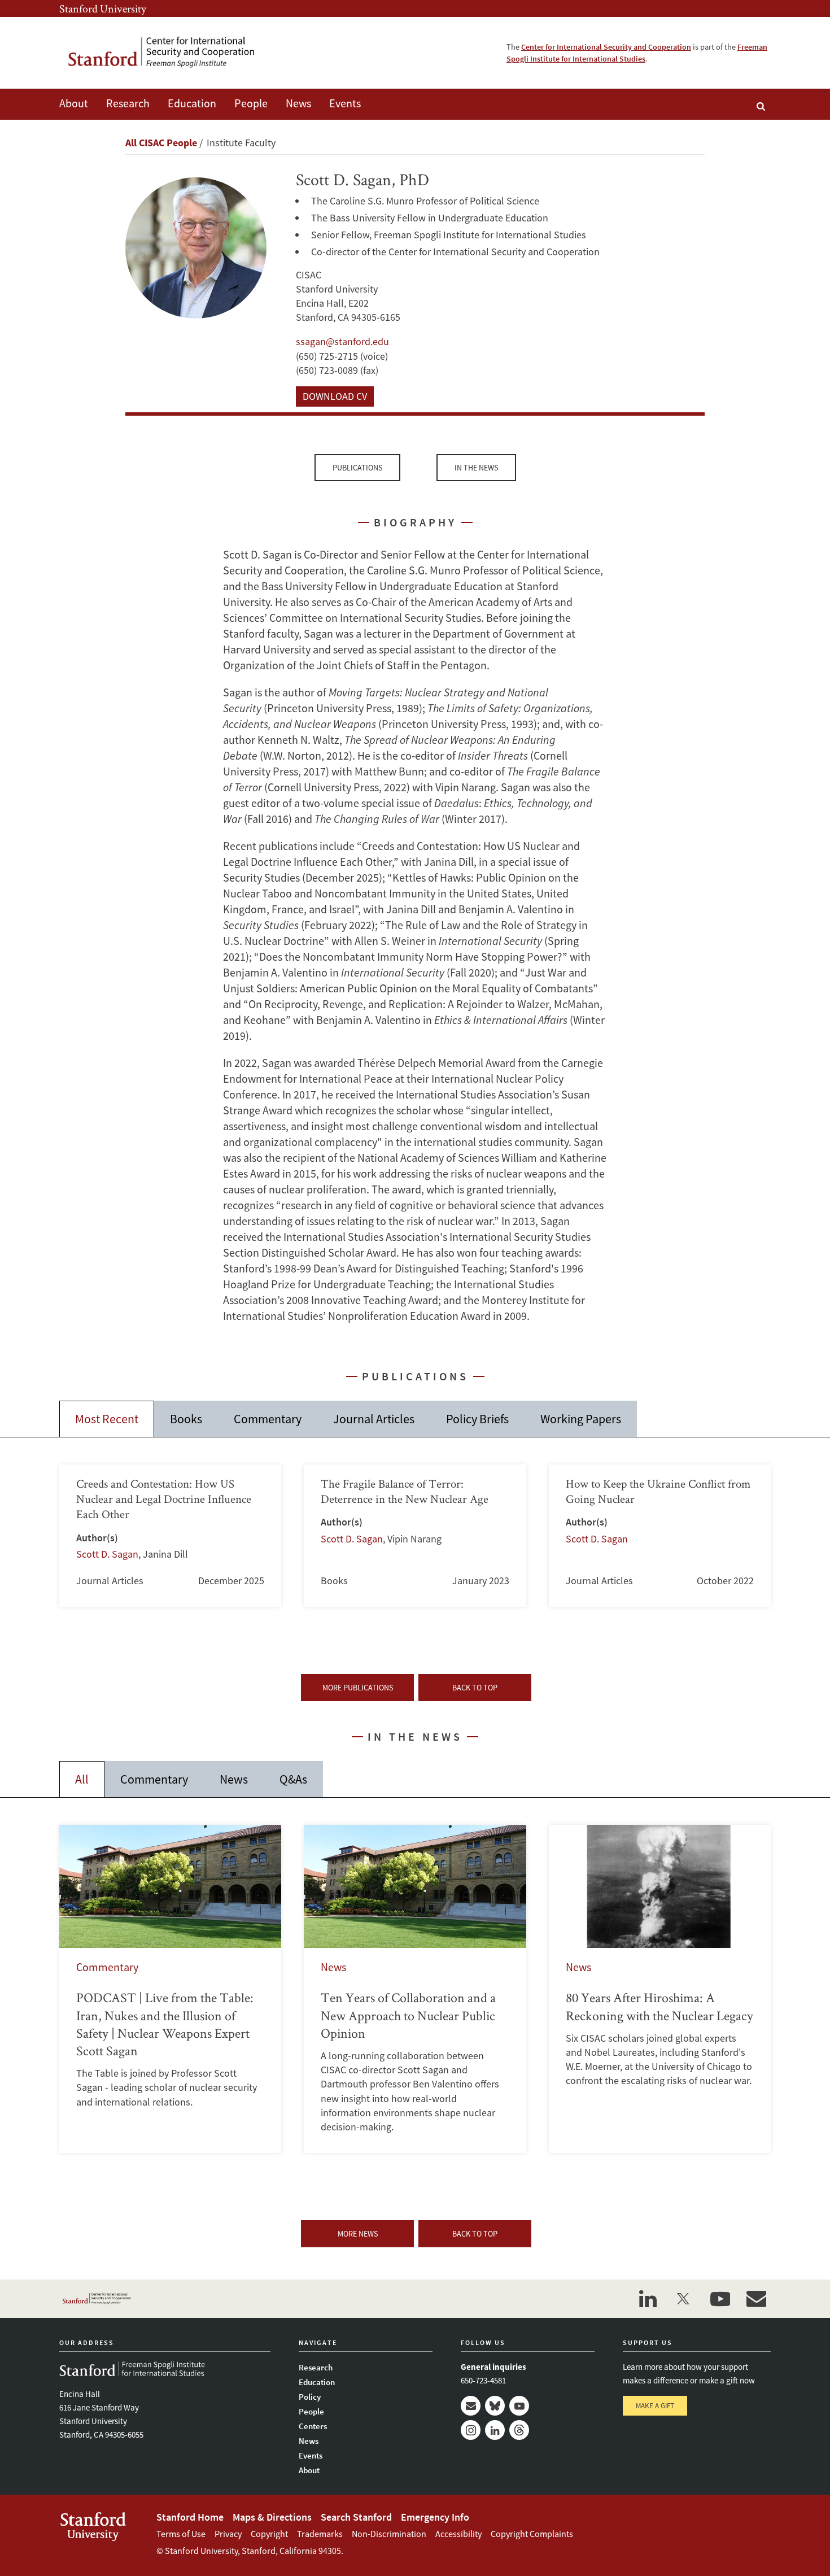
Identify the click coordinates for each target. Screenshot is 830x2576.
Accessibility (458, 2534)
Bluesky (495, 2406)
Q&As (293, 1779)
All (82, 1779)
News (298, 103)
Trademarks (320, 2534)
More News (358, 2234)
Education (192, 103)
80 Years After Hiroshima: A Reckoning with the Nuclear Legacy (660, 1989)
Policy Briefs (477, 1419)
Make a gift (655, 2406)
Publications (357, 468)
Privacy (228, 2534)
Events (345, 103)
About (74, 103)
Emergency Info (435, 2517)
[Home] (169, 53)
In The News (476, 468)
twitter (684, 2299)
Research (128, 103)
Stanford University (103, 8)
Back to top (475, 1688)
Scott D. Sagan (107, 1554)
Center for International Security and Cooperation (606, 47)
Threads (519, 2430)
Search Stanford (356, 2517)
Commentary (268, 1419)
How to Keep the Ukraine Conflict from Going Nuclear (660, 1536)
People (251, 103)
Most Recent (107, 1419)
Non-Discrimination (389, 2534)
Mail (471, 2406)
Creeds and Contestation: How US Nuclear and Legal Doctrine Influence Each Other (170, 1536)
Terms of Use (181, 2534)
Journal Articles (374, 1419)
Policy (310, 2397)
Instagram (471, 2430)
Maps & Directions (272, 2517)
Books (186, 1419)
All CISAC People (161, 143)
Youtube (519, 2406)
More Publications (358, 1688)
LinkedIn (495, 2430)
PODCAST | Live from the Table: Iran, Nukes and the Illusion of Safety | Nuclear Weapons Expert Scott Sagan (170, 1989)
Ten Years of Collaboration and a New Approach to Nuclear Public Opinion (415, 1989)
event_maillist (756, 2299)
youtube (720, 2299)
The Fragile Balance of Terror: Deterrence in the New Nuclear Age (415, 1536)
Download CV (335, 396)
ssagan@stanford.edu (342, 341)
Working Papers (581, 1419)
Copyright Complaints (532, 2534)
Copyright (269, 2534)
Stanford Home (190, 2517)
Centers (313, 2426)
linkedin (648, 2299)
